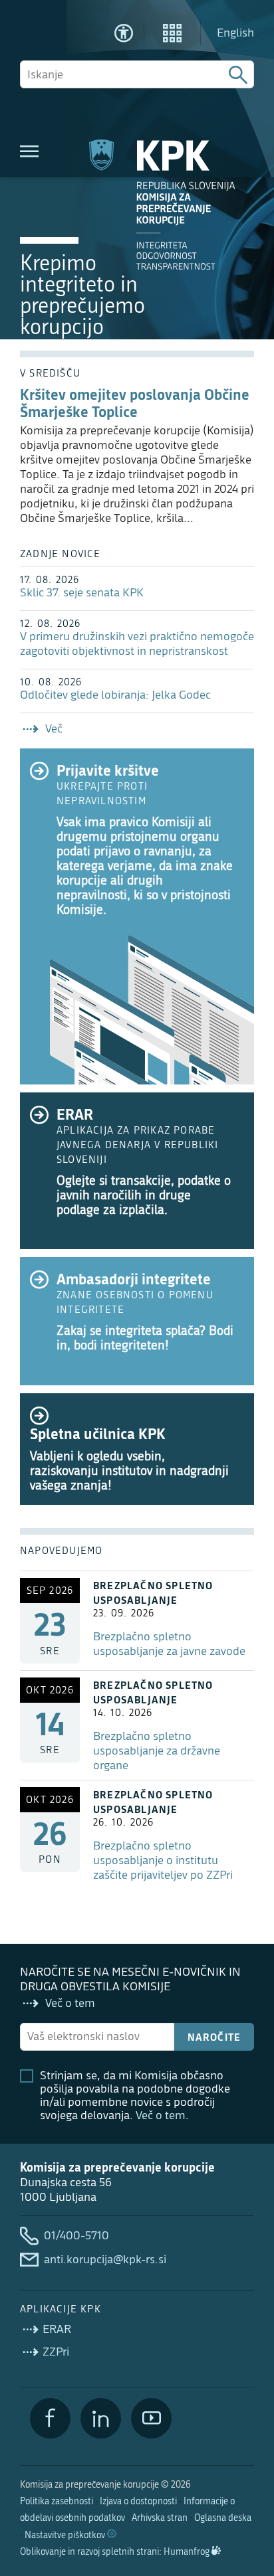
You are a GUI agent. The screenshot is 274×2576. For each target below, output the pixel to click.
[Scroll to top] (245, 2498)
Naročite (214, 2037)
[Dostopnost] (124, 33)
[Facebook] (50, 2418)
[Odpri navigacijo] (29, 151)
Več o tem (161, 2115)
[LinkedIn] (101, 2418)
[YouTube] (151, 2418)
